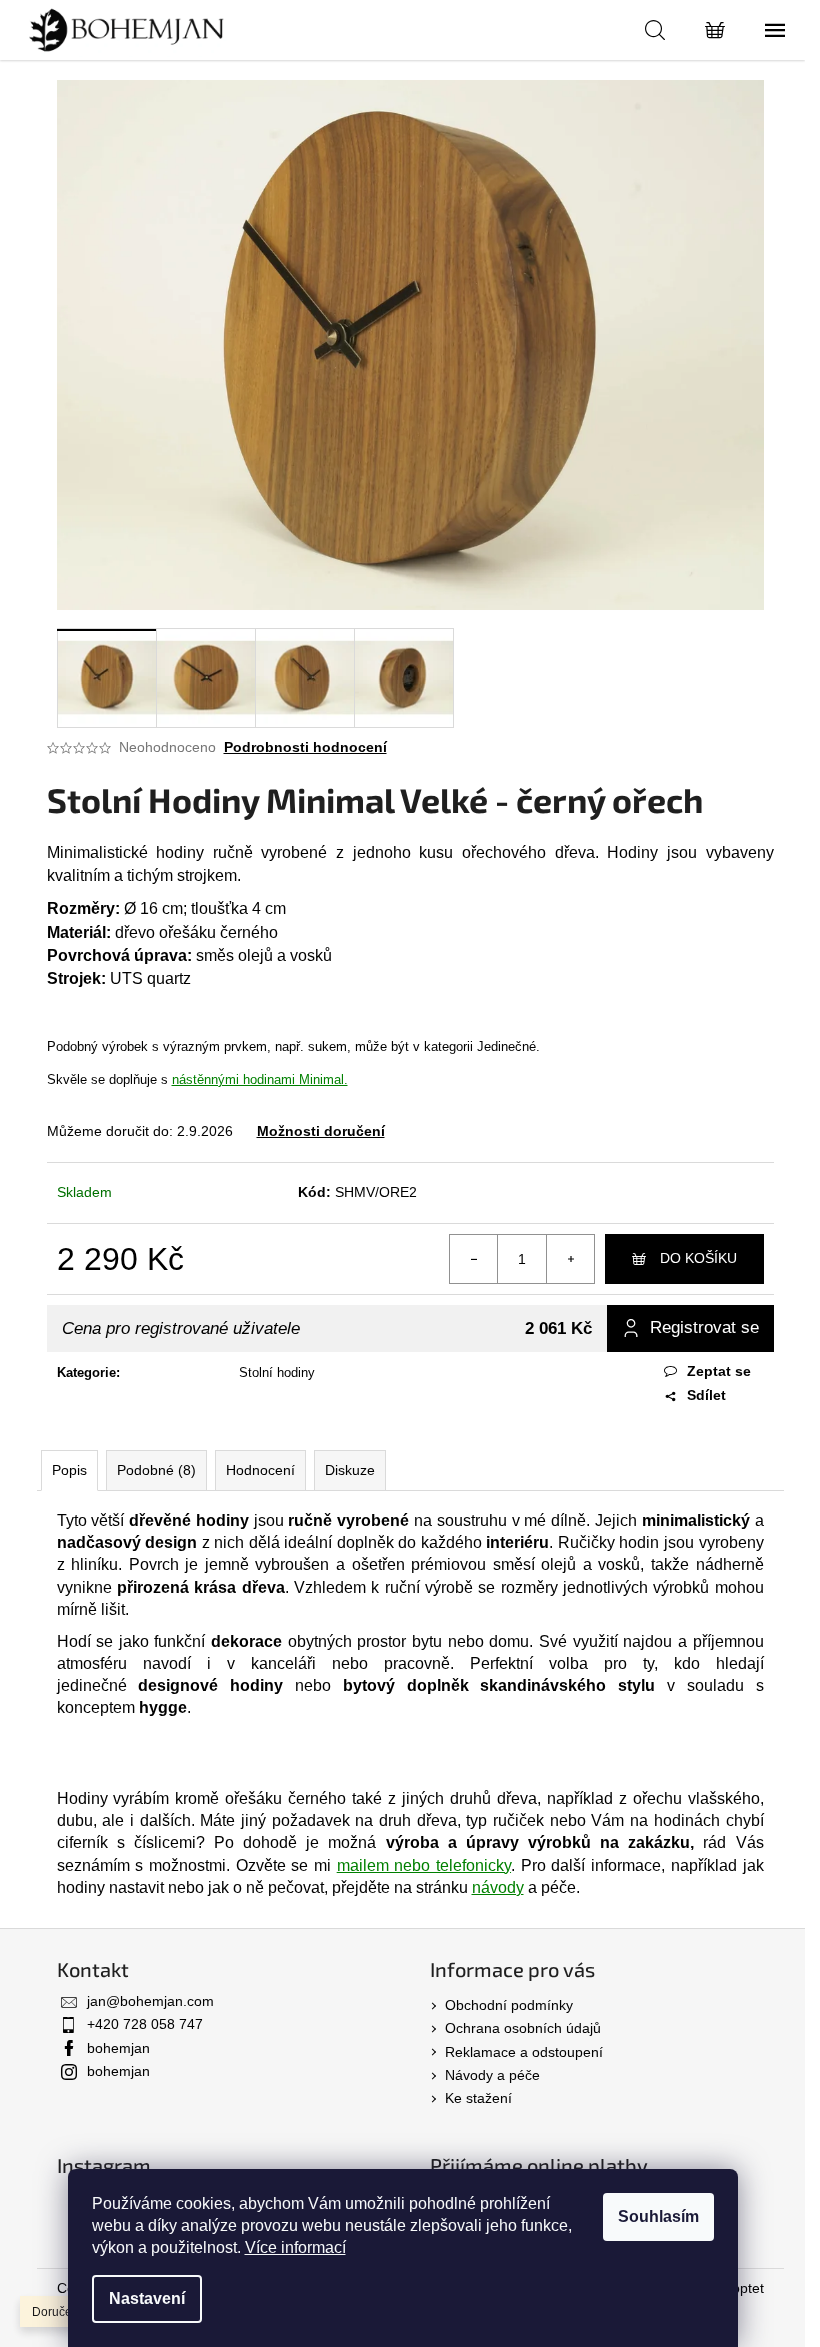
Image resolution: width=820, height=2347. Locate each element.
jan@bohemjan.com (150, 2001)
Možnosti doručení (321, 1131)
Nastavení (147, 2298)
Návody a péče (492, 2075)
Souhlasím (658, 2216)
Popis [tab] (69, 1470)
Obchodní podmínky (509, 2005)
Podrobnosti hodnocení (305, 747)
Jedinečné (506, 1046)
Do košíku (698, 1258)
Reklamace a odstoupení (524, 2052)
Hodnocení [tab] (260, 1470)
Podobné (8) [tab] (156, 1470)
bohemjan (118, 2048)
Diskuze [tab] (350, 1470)
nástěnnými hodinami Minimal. (260, 1079)
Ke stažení (478, 2098)
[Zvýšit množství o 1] (570, 1259)
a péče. (526, 1887)
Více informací (295, 2247)
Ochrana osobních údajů (523, 2028)
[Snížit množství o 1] (474, 1259)
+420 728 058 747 (145, 2024)
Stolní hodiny (277, 1372)
